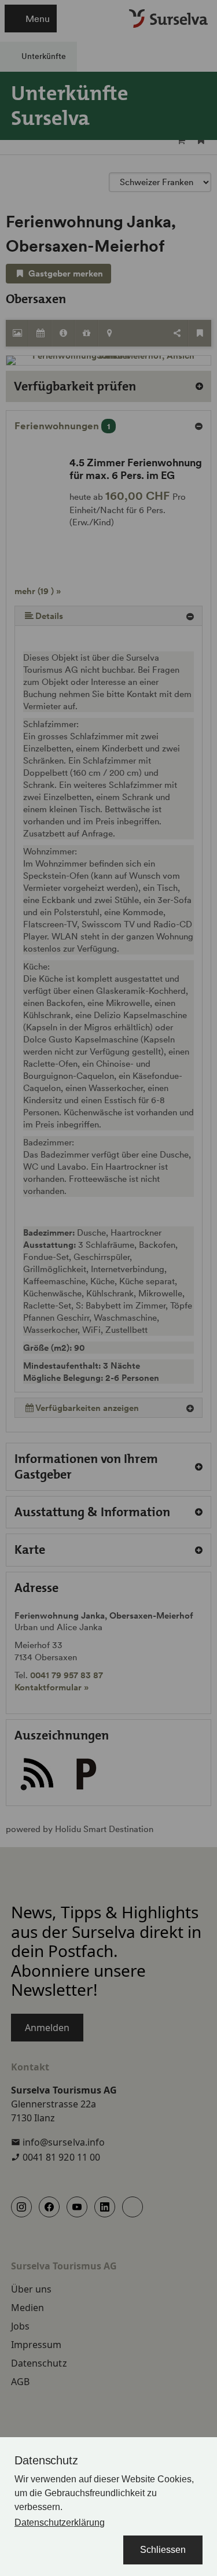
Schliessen (163, 2550)
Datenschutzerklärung (60, 2522)
